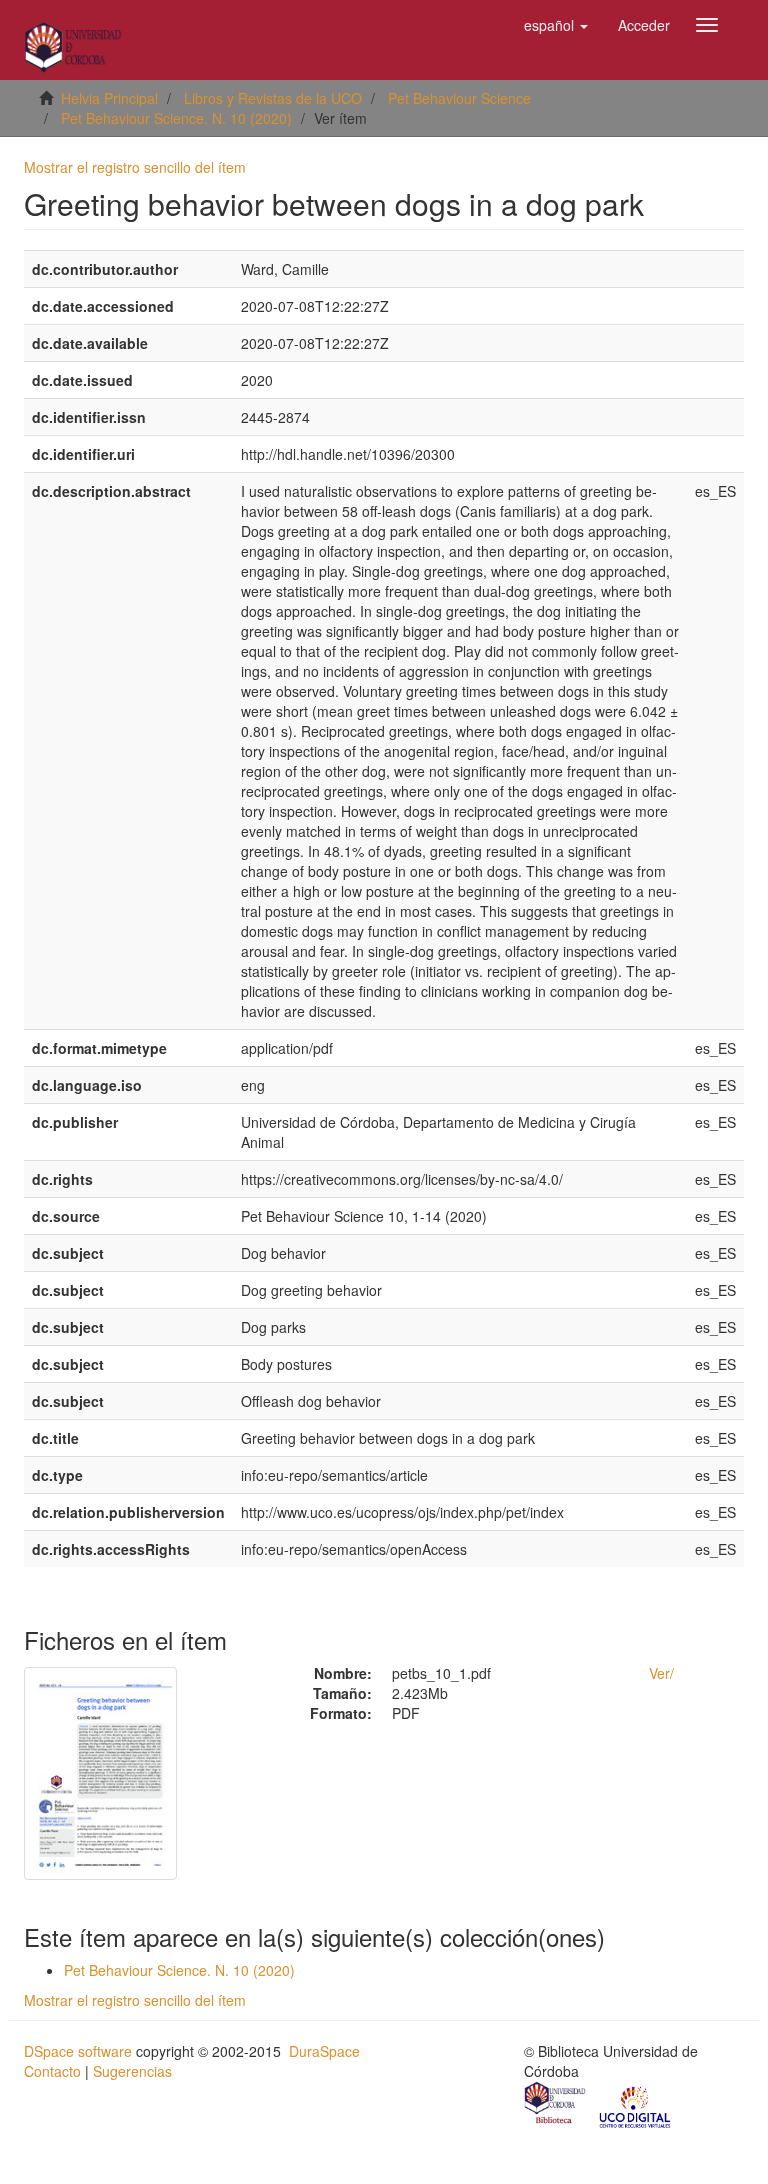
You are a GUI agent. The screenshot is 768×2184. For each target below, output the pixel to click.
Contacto (52, 2071)
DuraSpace (324, 2051)
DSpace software (78, 2051)
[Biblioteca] (556, 2106)
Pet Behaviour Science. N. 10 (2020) (176, 118)
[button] (556, 25)
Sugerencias (132, 2071)
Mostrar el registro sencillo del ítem (135, 167)
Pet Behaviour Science (459, 98)
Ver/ (661, 1673)
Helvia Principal (109, 98)
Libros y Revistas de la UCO (273, 98)
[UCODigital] (636, 2106)
